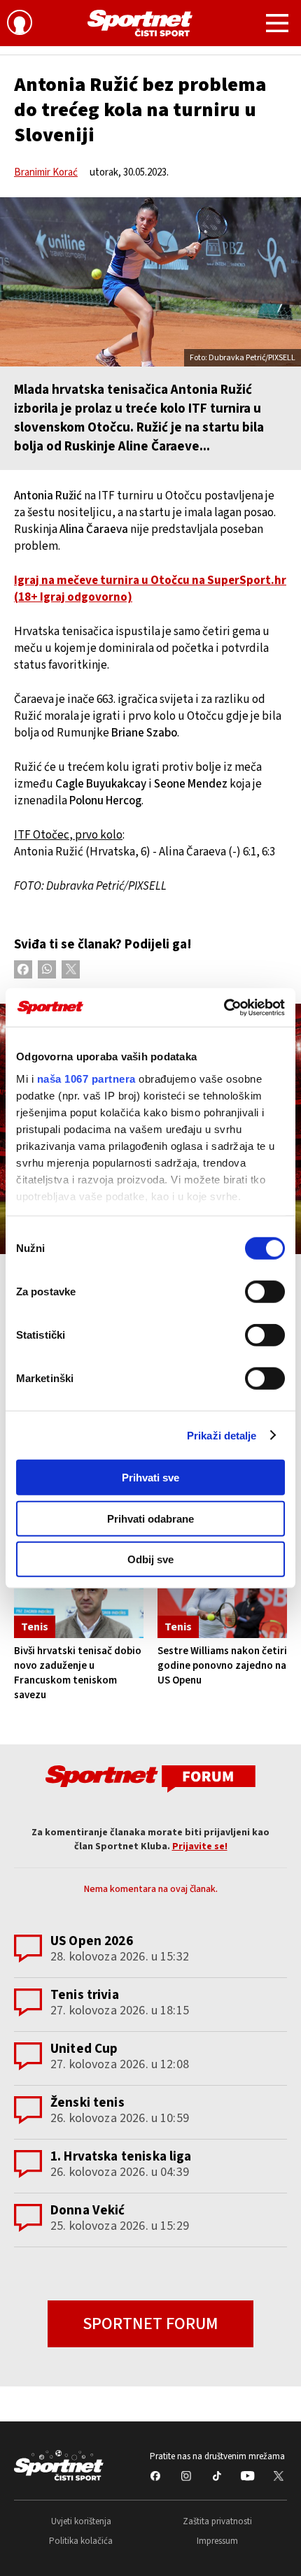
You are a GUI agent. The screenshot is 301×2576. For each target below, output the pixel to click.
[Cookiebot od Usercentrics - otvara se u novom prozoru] (224, 1007)
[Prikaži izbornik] (277, 25)
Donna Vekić (88, 2211)
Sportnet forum (150, 2324)
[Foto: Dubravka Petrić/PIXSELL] (150, 282)
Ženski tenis (87, 2103)
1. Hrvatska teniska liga (121, 2157)
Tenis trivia (85, 1995)
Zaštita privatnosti (217, 2521)
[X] (71, 969)
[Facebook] (23, 969)
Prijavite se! (200, 1846)
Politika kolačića (81, 2541)
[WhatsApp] (47, 969)
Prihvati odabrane (150, 1518)
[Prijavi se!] (20, 24)
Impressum (217, 2541)
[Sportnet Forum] (150, 1778)
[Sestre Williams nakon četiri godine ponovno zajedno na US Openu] (222, 1600)
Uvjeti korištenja (81, 2521)
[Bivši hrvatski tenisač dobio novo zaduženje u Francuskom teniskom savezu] (79, 1600)
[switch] (265, 1292)
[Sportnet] (140, 23)
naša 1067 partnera (86, 1078)
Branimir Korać (46, 172)
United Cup (84, 2049)
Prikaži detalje (222, 1435)
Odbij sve (150, 1559)
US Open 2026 (92, 1941)
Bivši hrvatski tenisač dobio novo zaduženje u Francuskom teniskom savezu (78, 1673)
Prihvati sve (150, 1478)
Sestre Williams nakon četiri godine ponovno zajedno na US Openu (222, 1666)
